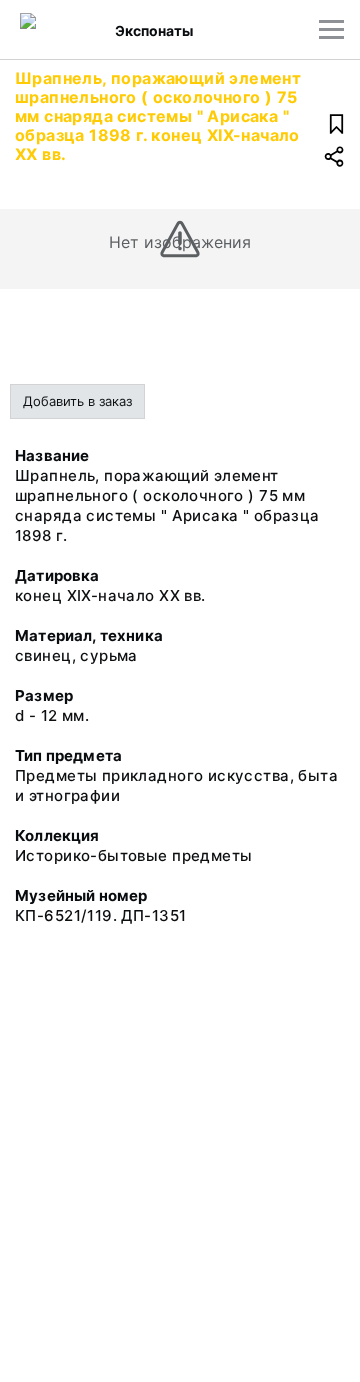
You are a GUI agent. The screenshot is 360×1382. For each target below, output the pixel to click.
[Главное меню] (331, 29)
